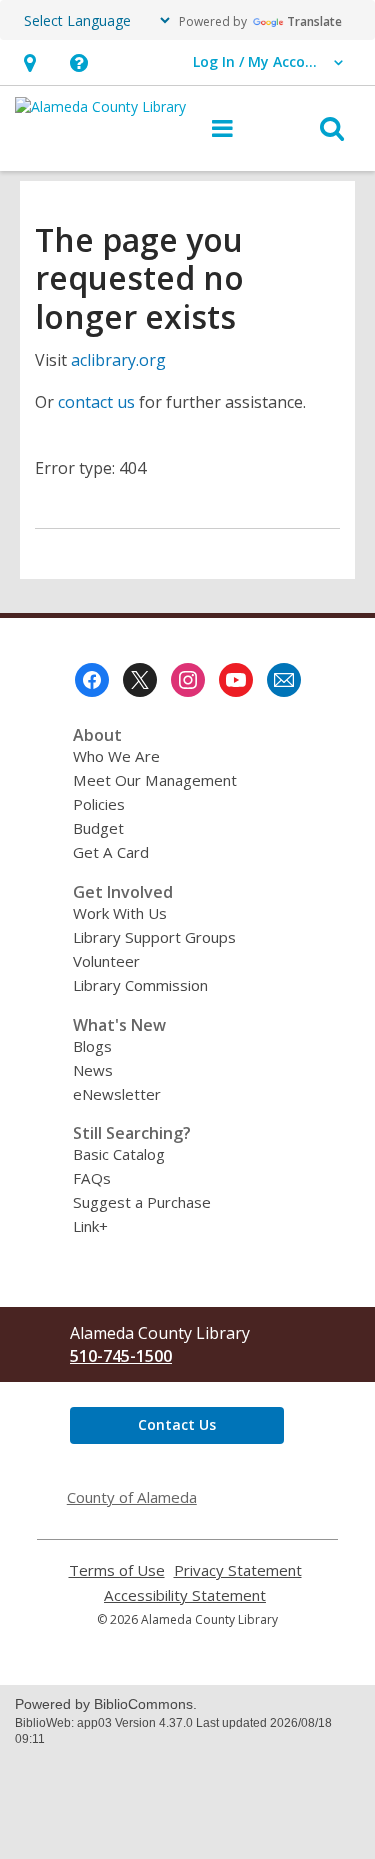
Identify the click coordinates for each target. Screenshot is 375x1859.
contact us (96, 402)
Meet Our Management (155, 780)
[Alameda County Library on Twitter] (140, 680)
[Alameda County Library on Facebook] (92, 680)
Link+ (90, 1226)
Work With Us (120, 913)
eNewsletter (117, 1094)
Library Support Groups (154, 937)
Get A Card (111, 852)
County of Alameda (132, 1497)
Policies (99, 804)
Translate (314, 21)
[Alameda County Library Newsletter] (284, 680)
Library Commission (140, 985)
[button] (29, 62)
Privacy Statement (238, 1570)
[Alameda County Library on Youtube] (236, 680)
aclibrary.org (118, 360)
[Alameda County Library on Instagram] (188, 680)
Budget (98, 828)
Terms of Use (117, 1570)
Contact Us (177, 1424)
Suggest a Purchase (142, 1202)
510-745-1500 (121, 1356)
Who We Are (116, 756)
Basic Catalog (119, 1154)
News (93, 1070)
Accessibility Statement (185, 1595)
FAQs (92, 1178)
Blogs (92, 1046)
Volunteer (106, 961)
